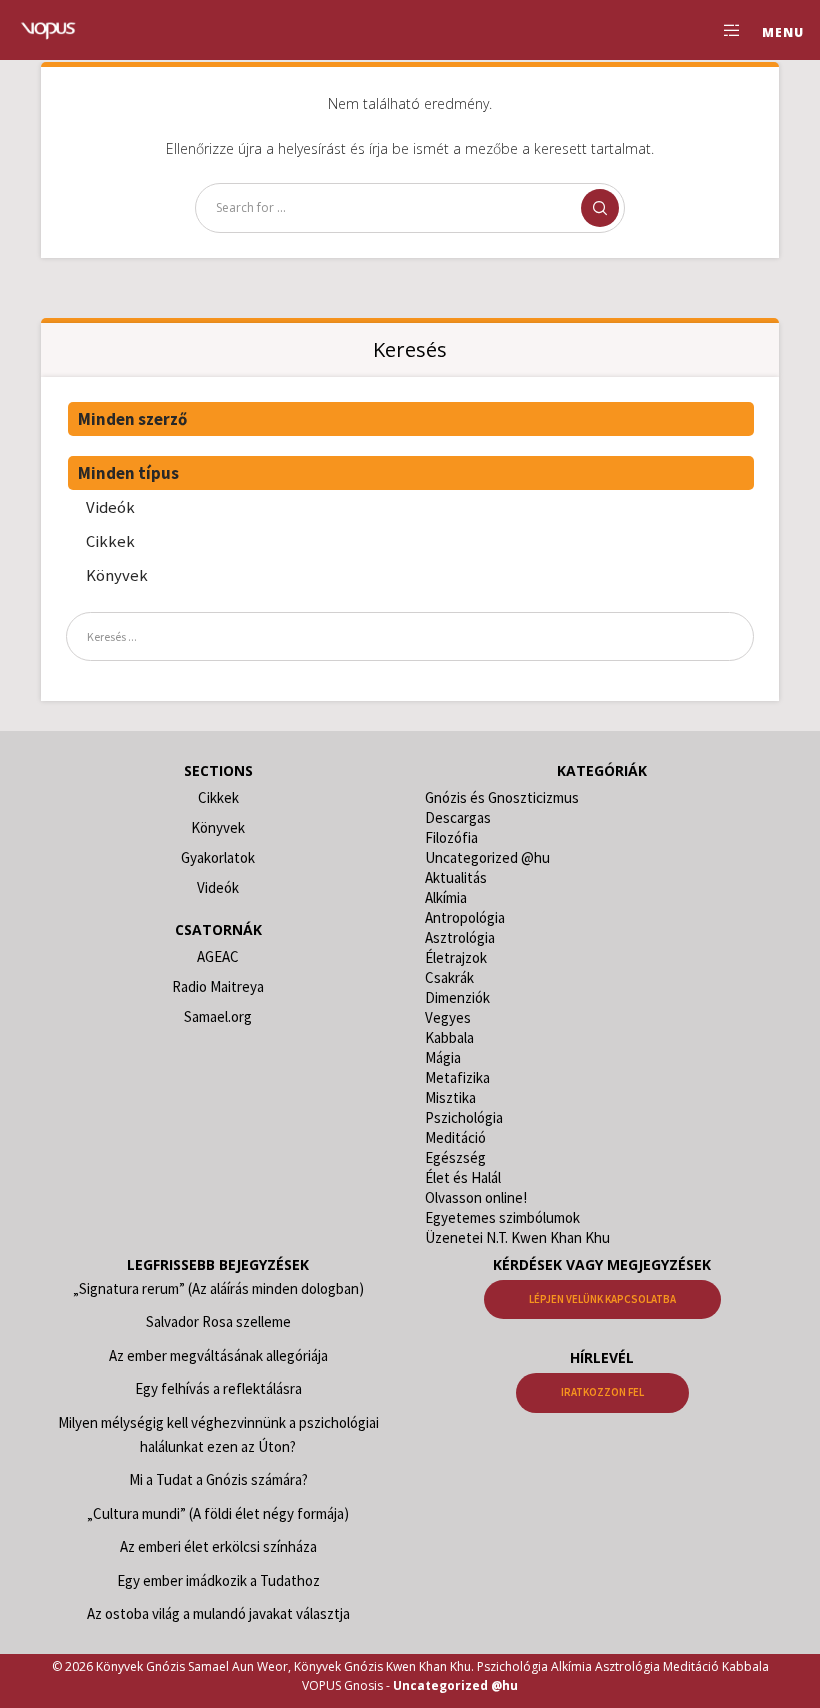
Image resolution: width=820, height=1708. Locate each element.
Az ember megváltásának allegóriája (218, 1355)
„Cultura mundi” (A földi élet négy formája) (218, 1513)
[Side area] (724, 30)
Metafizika (457, 1077)
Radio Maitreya (218, 986)
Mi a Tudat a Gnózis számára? (218, 1479)
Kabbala (449, 1037)
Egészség (455, 1157)
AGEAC (218, 956)
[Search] (600, 208)
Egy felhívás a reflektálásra (218, 1388)
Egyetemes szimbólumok (502, 1217)
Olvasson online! (476, 1197)
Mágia (443, 1057)
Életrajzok (456, 957)
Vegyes (448, 1017)
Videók (110, 507)
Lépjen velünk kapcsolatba (602, 1299)
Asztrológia (460, 937)
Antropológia (465, 917)
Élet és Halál (463, 1177)
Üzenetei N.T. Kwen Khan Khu (517, 1237)
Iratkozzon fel (602, 1392)
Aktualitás (456, 877)
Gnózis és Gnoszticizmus (502, 797)
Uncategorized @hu (487, 857)
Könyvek (117, 575)
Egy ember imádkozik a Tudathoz (218, 1580)
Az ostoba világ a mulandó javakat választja (218, 1613)
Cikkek (110, 541)
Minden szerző (132, 419)
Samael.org (218, 1016)
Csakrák (449, 977)
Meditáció (455, 1137)
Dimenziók (457, 997)
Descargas (458, 817)
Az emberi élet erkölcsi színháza (218, 1546)
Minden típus (128, 473)
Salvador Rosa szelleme (218, 1321)
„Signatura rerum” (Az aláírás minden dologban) (218, 1288)
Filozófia (451, 837)
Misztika (450, 1097)
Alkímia (446, 897)
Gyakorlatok (218, 857)
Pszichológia (464, 1117)
